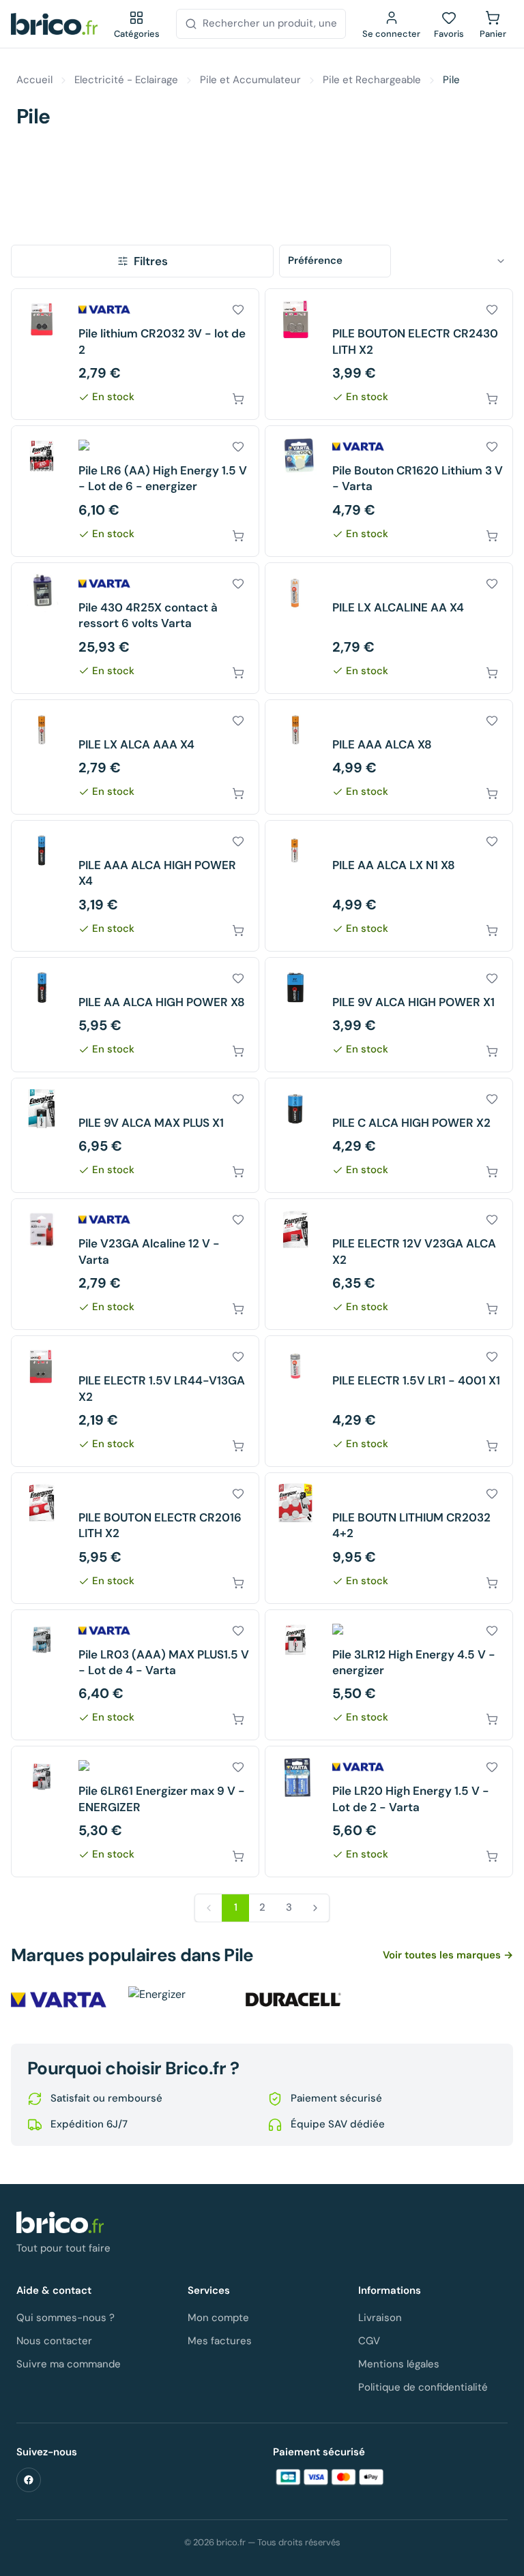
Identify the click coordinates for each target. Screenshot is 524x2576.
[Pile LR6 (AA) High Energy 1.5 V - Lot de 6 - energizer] (135, 491)
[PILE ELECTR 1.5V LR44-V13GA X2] (135, 1401)
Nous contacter (54, 2341)
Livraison (380, 2318)
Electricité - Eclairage (126, 80)
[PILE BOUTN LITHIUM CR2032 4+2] (389, 1538)
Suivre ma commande (69, 2364)
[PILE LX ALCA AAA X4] (135, 757)
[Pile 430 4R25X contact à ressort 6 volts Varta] (135, 628)
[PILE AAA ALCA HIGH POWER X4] (135, 886)
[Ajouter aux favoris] (238, 309)
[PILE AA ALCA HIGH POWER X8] (135, 1015)
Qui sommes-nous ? (65, 2318)
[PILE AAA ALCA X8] (389, 757)
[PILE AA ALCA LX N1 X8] (389, 886)
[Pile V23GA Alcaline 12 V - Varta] (135, 1264)
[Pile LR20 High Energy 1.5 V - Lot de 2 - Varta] (389, 1812)
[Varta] (59, 2000)
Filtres (151, 261)
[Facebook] (29, 2480)
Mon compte (218, 2318)
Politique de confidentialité (423, 2387)
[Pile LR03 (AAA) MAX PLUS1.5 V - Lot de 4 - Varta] (135, 1675)
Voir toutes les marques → (448, 1955)
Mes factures (220, 2341)
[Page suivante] (315, 1908)
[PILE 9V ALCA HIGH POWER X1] (389, 1015)
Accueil (34, 80)
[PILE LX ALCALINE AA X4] (389, 628)
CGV (369, 2341)
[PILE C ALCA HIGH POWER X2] (389, 1135)
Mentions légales (399, 2364)
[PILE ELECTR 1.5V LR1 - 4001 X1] (389, 1401)
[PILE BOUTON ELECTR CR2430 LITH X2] (389, 354)
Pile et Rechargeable (372, 80)
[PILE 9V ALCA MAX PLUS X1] (135, 1135)
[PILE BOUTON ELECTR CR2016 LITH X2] (135, 1538)
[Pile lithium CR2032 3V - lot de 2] (135, 354)
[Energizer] (176, 2000)
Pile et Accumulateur (250, 80)
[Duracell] (293, 2000)
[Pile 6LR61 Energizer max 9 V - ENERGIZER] (135, 1812)
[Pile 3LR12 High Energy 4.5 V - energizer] (389, 1675)
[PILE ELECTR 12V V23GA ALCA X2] (389, 1264)
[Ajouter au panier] (238, 399)
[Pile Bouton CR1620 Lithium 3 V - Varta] (389, 491)
